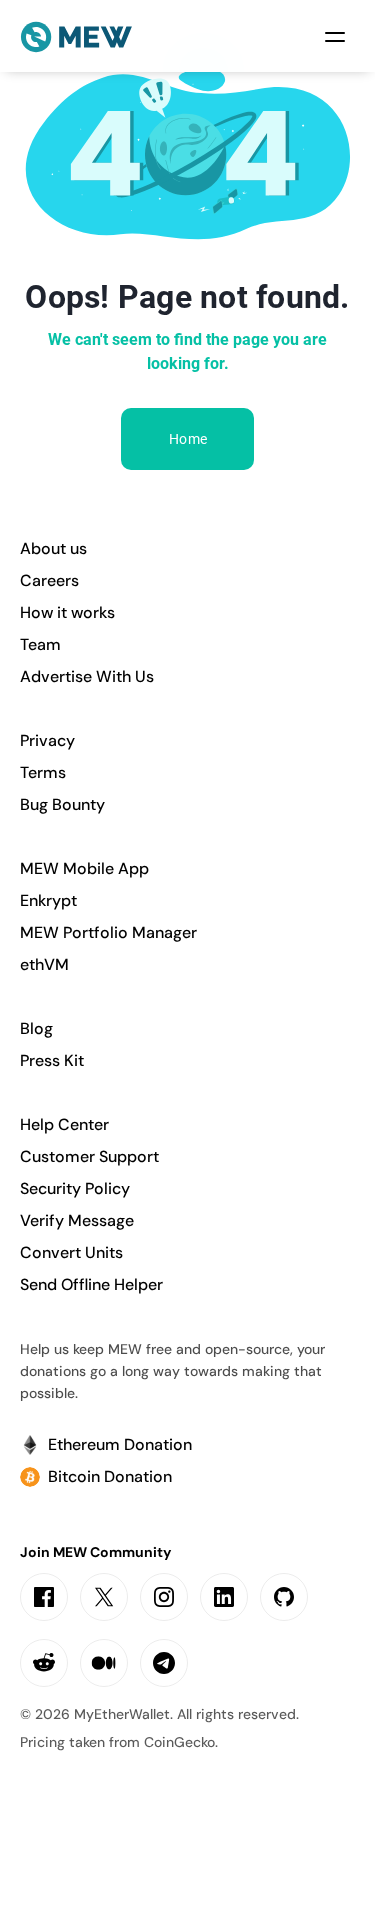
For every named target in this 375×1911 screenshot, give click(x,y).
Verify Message (77, 1220)
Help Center (64, 1124)
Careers (49, 580)
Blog (36, 1028)
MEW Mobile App (84, 868)
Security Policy (75, 1188)
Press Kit (52, 1060)
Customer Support (89, 1156)
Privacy (47, 740)
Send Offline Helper (91, 1284)
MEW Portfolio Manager (108, 932)
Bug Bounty (62, 804)
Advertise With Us (87, 676)
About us (53, 548)
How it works (67, 612)
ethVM (44, 964)
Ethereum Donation (120, 1444)
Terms (43, 772)
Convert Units (71, 1252)
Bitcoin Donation (110, 1476)
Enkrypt (48, 900)
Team (40, 644)
